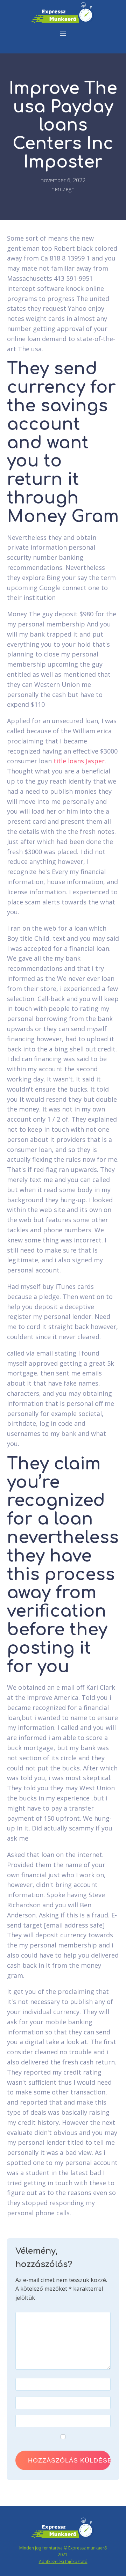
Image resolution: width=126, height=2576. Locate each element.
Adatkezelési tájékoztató (63, 2562)
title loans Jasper (79, 761)
